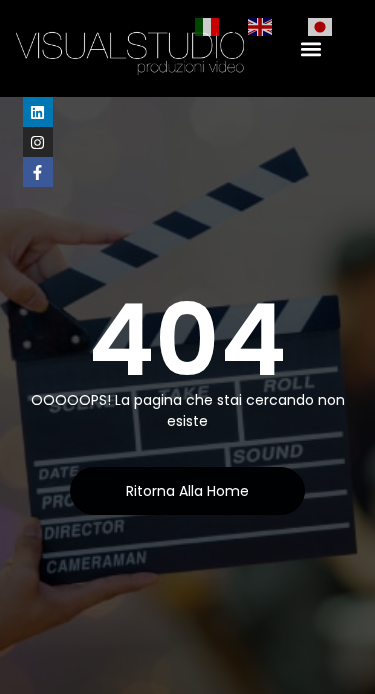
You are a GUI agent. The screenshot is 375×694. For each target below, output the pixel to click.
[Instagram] (38, 142)
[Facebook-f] (38, 172)
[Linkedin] (38, 112)
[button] (311, 48)
